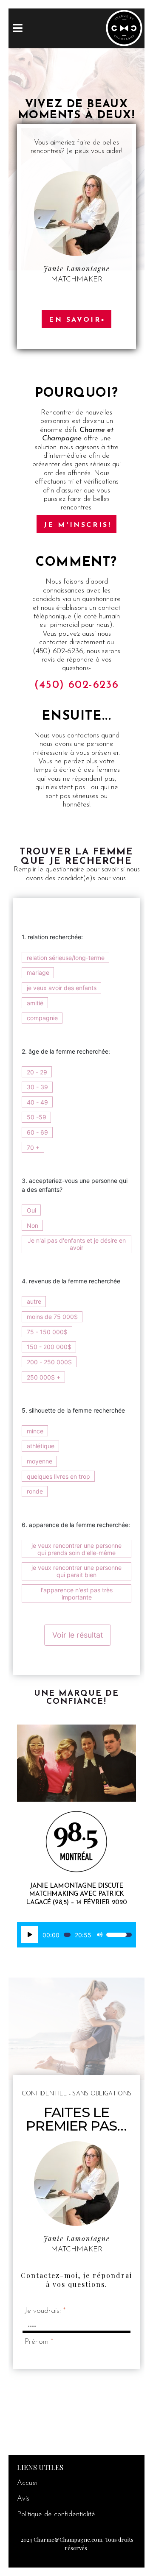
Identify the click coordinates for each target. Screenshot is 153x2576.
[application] (76, 1935)
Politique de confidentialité (56, 2514)
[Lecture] (30, 1935)
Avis (23, 2499)
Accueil (28, 2483)
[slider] (67, 1935)
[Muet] (99, 1935)
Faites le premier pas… (76, 2119)
